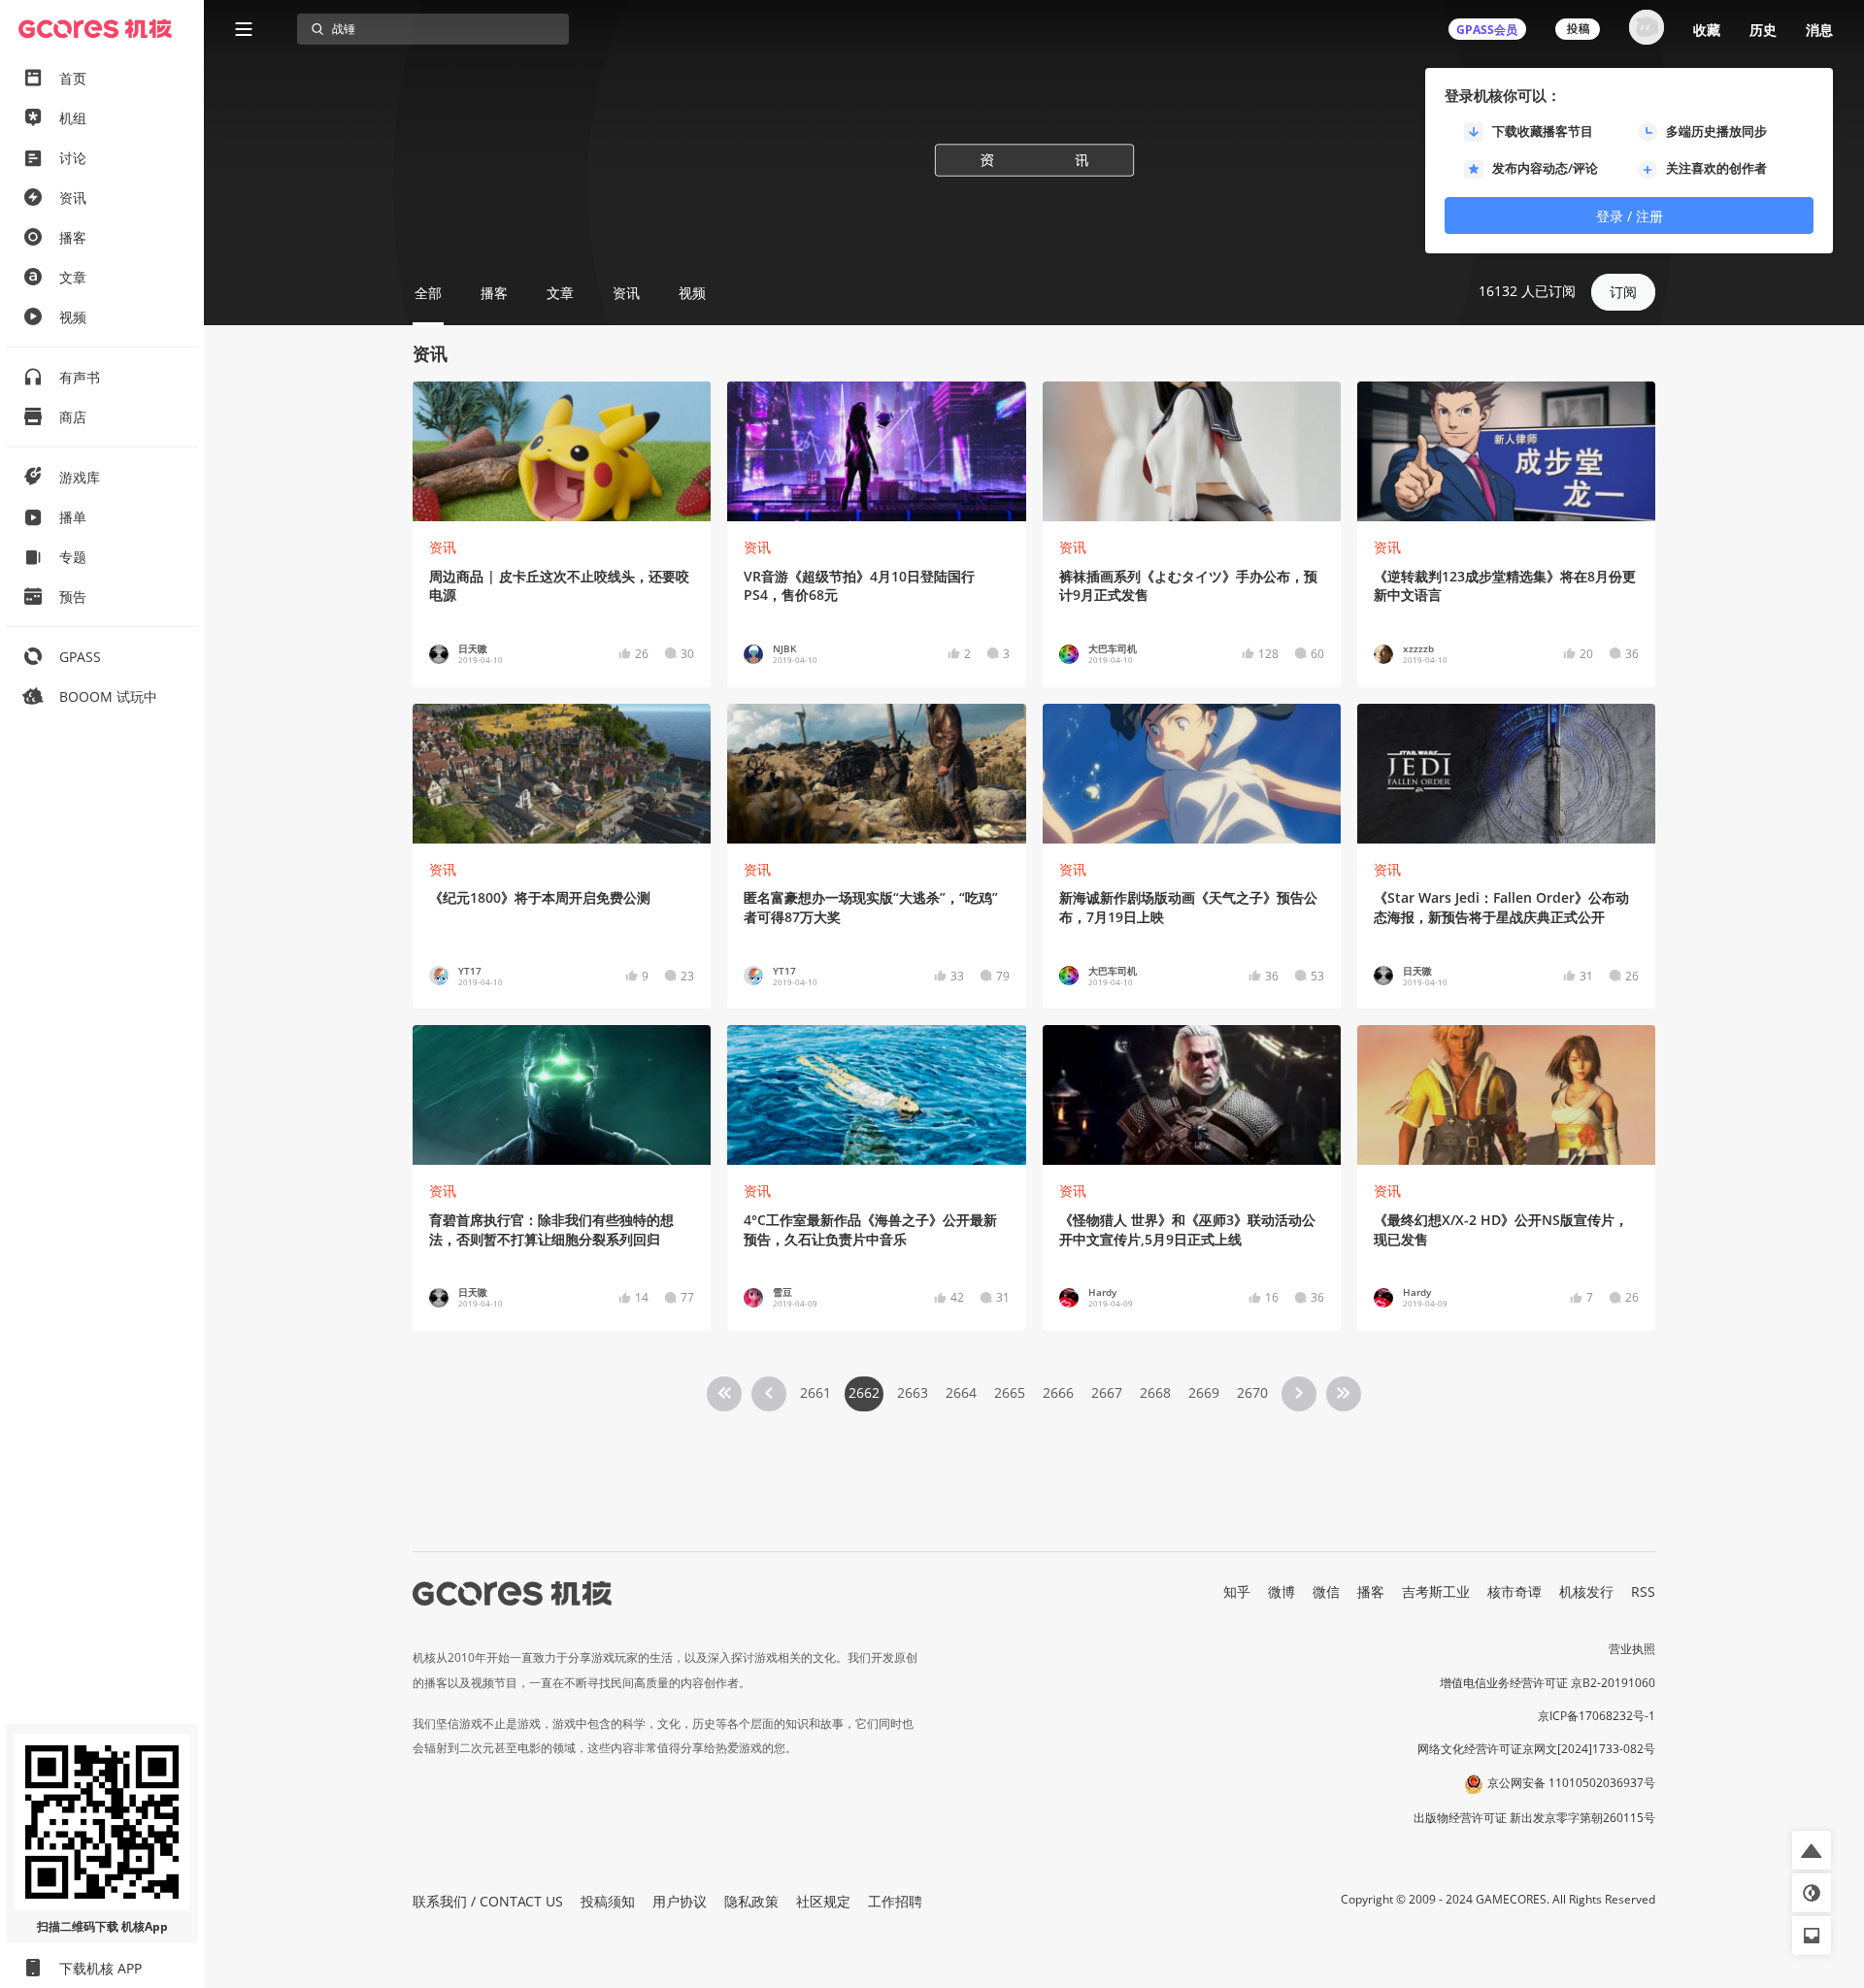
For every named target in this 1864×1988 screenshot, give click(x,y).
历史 (1763, 30)
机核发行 (1586, 1591)
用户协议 (680, 1901)
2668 (1155, 1392)
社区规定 (823, 1901)
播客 (1371, 1591)
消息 (1819, 30)
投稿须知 (608, 1901)
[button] (1812, 1850)
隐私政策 (751, 1901)
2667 (1107, 1392)
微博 (1281, 1591)
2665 (1010, 1392)
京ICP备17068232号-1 (1597, 1716)
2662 (864, 1392)
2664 (961, 1392)
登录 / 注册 (1630, 216)
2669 (1204, 1392)
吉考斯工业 (1436, 1591)
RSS (1643, 1591)
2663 (913, 1392)
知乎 (1237, 1591)
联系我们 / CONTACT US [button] (488, 1901)
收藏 (1707, 30)
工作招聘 (895, 1901)
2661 (815, 1392)
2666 (1058, 1392)
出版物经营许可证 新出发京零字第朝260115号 (1534, 1818)
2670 (1252, 1392)
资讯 (443, 547)
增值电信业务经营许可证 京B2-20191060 (1548, 1683)
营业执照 (1632, 1649)
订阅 (1623, 292)
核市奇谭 (1514, 1591)
